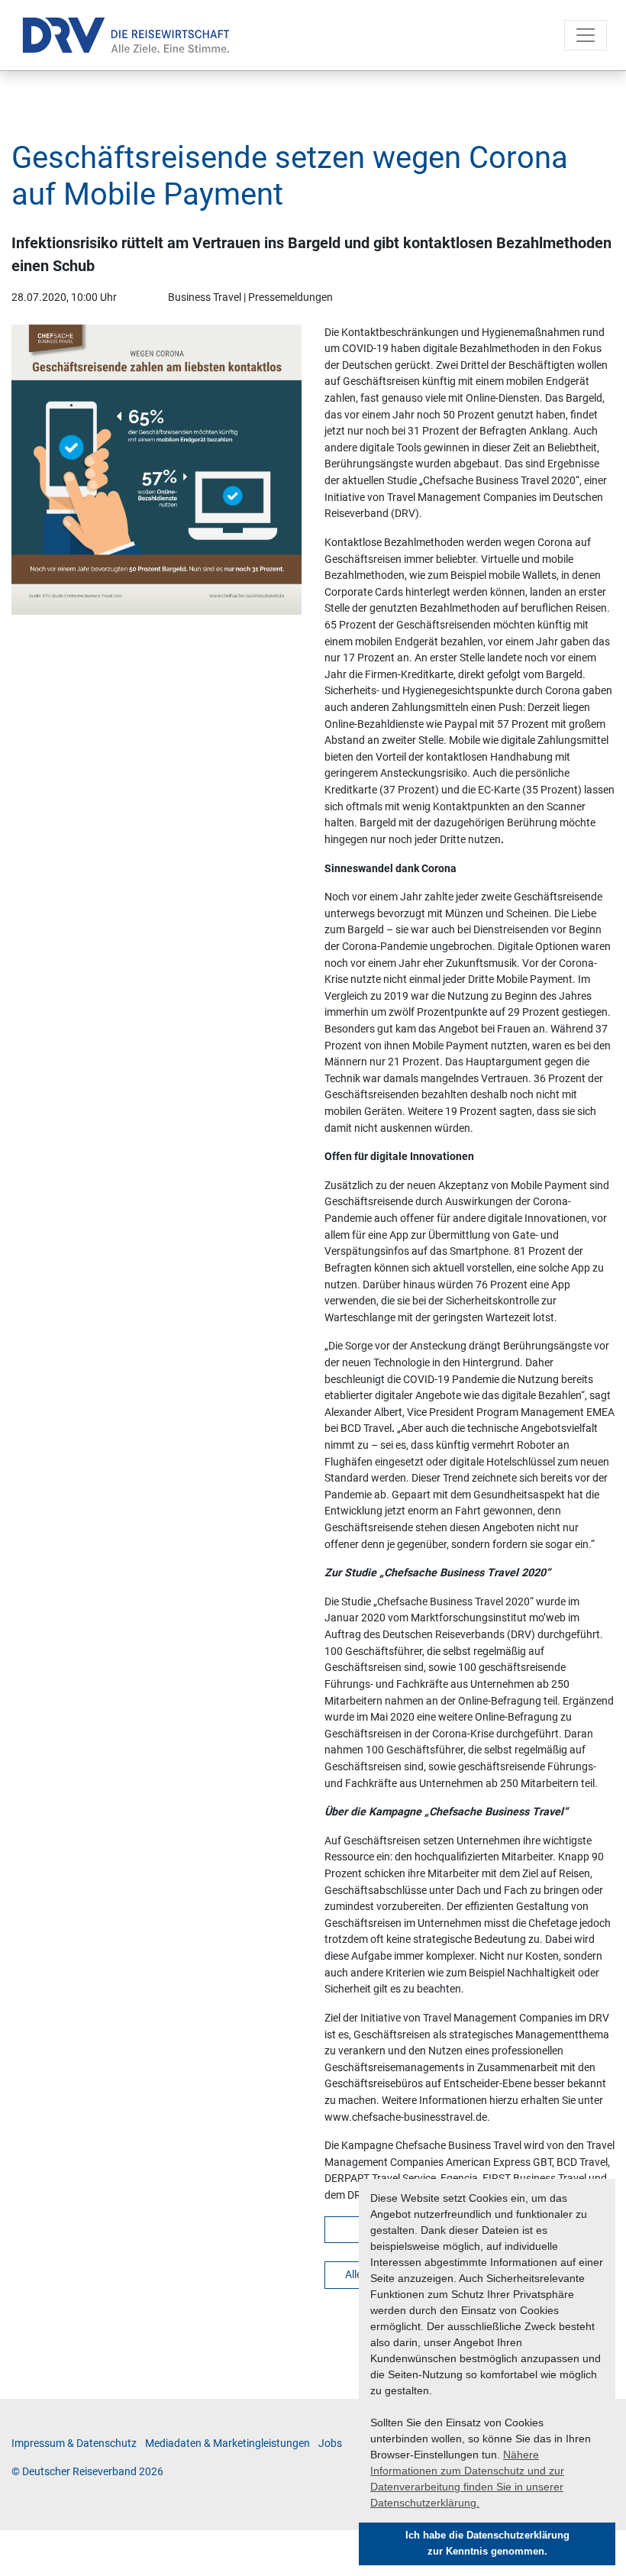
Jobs (330, 2443)
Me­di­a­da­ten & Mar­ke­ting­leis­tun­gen (227, 2443)
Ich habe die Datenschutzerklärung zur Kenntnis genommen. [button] (487, 2544)
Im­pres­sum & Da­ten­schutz (74, 2443)
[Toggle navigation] (586, 35)
